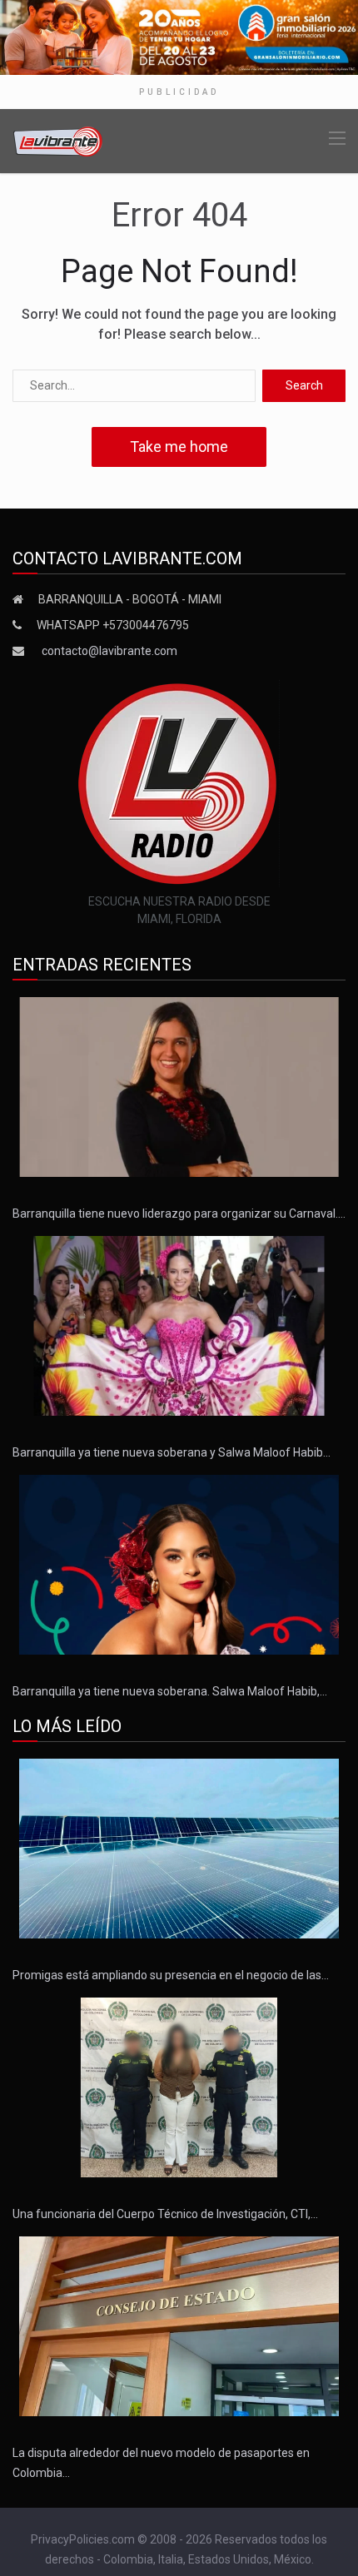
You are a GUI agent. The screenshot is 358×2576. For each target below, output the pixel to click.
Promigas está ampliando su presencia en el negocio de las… (171, 1975)
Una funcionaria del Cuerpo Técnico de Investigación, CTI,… (165, 2214)
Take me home (179, 447)
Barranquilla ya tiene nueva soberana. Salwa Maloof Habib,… (170, 1691)
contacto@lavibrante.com (109, 651)
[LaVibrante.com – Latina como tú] (58, 140)
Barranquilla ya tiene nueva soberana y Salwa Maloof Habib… (172, 1452)
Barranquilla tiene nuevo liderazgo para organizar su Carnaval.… (179, 1214)
